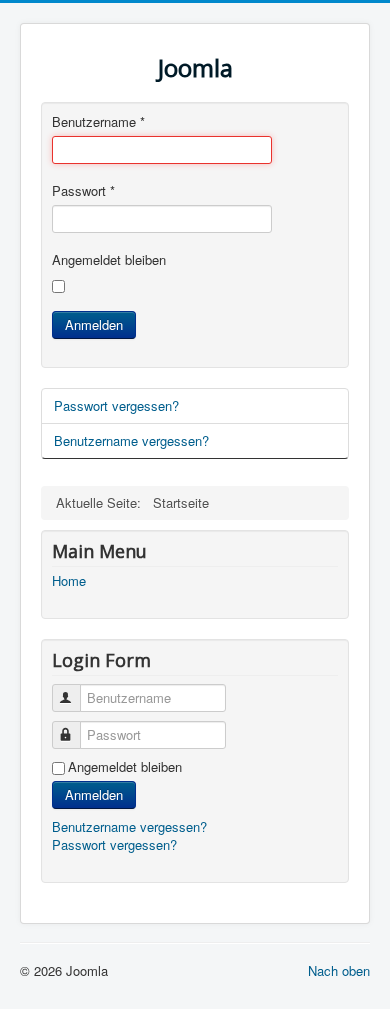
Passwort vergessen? (116, 405)
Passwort (83, 191)
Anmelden (94, 324)
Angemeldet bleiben (109, 260)
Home (69, 581)
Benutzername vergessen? (131, 440)
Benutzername (98, 122)
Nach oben (339, 970)
